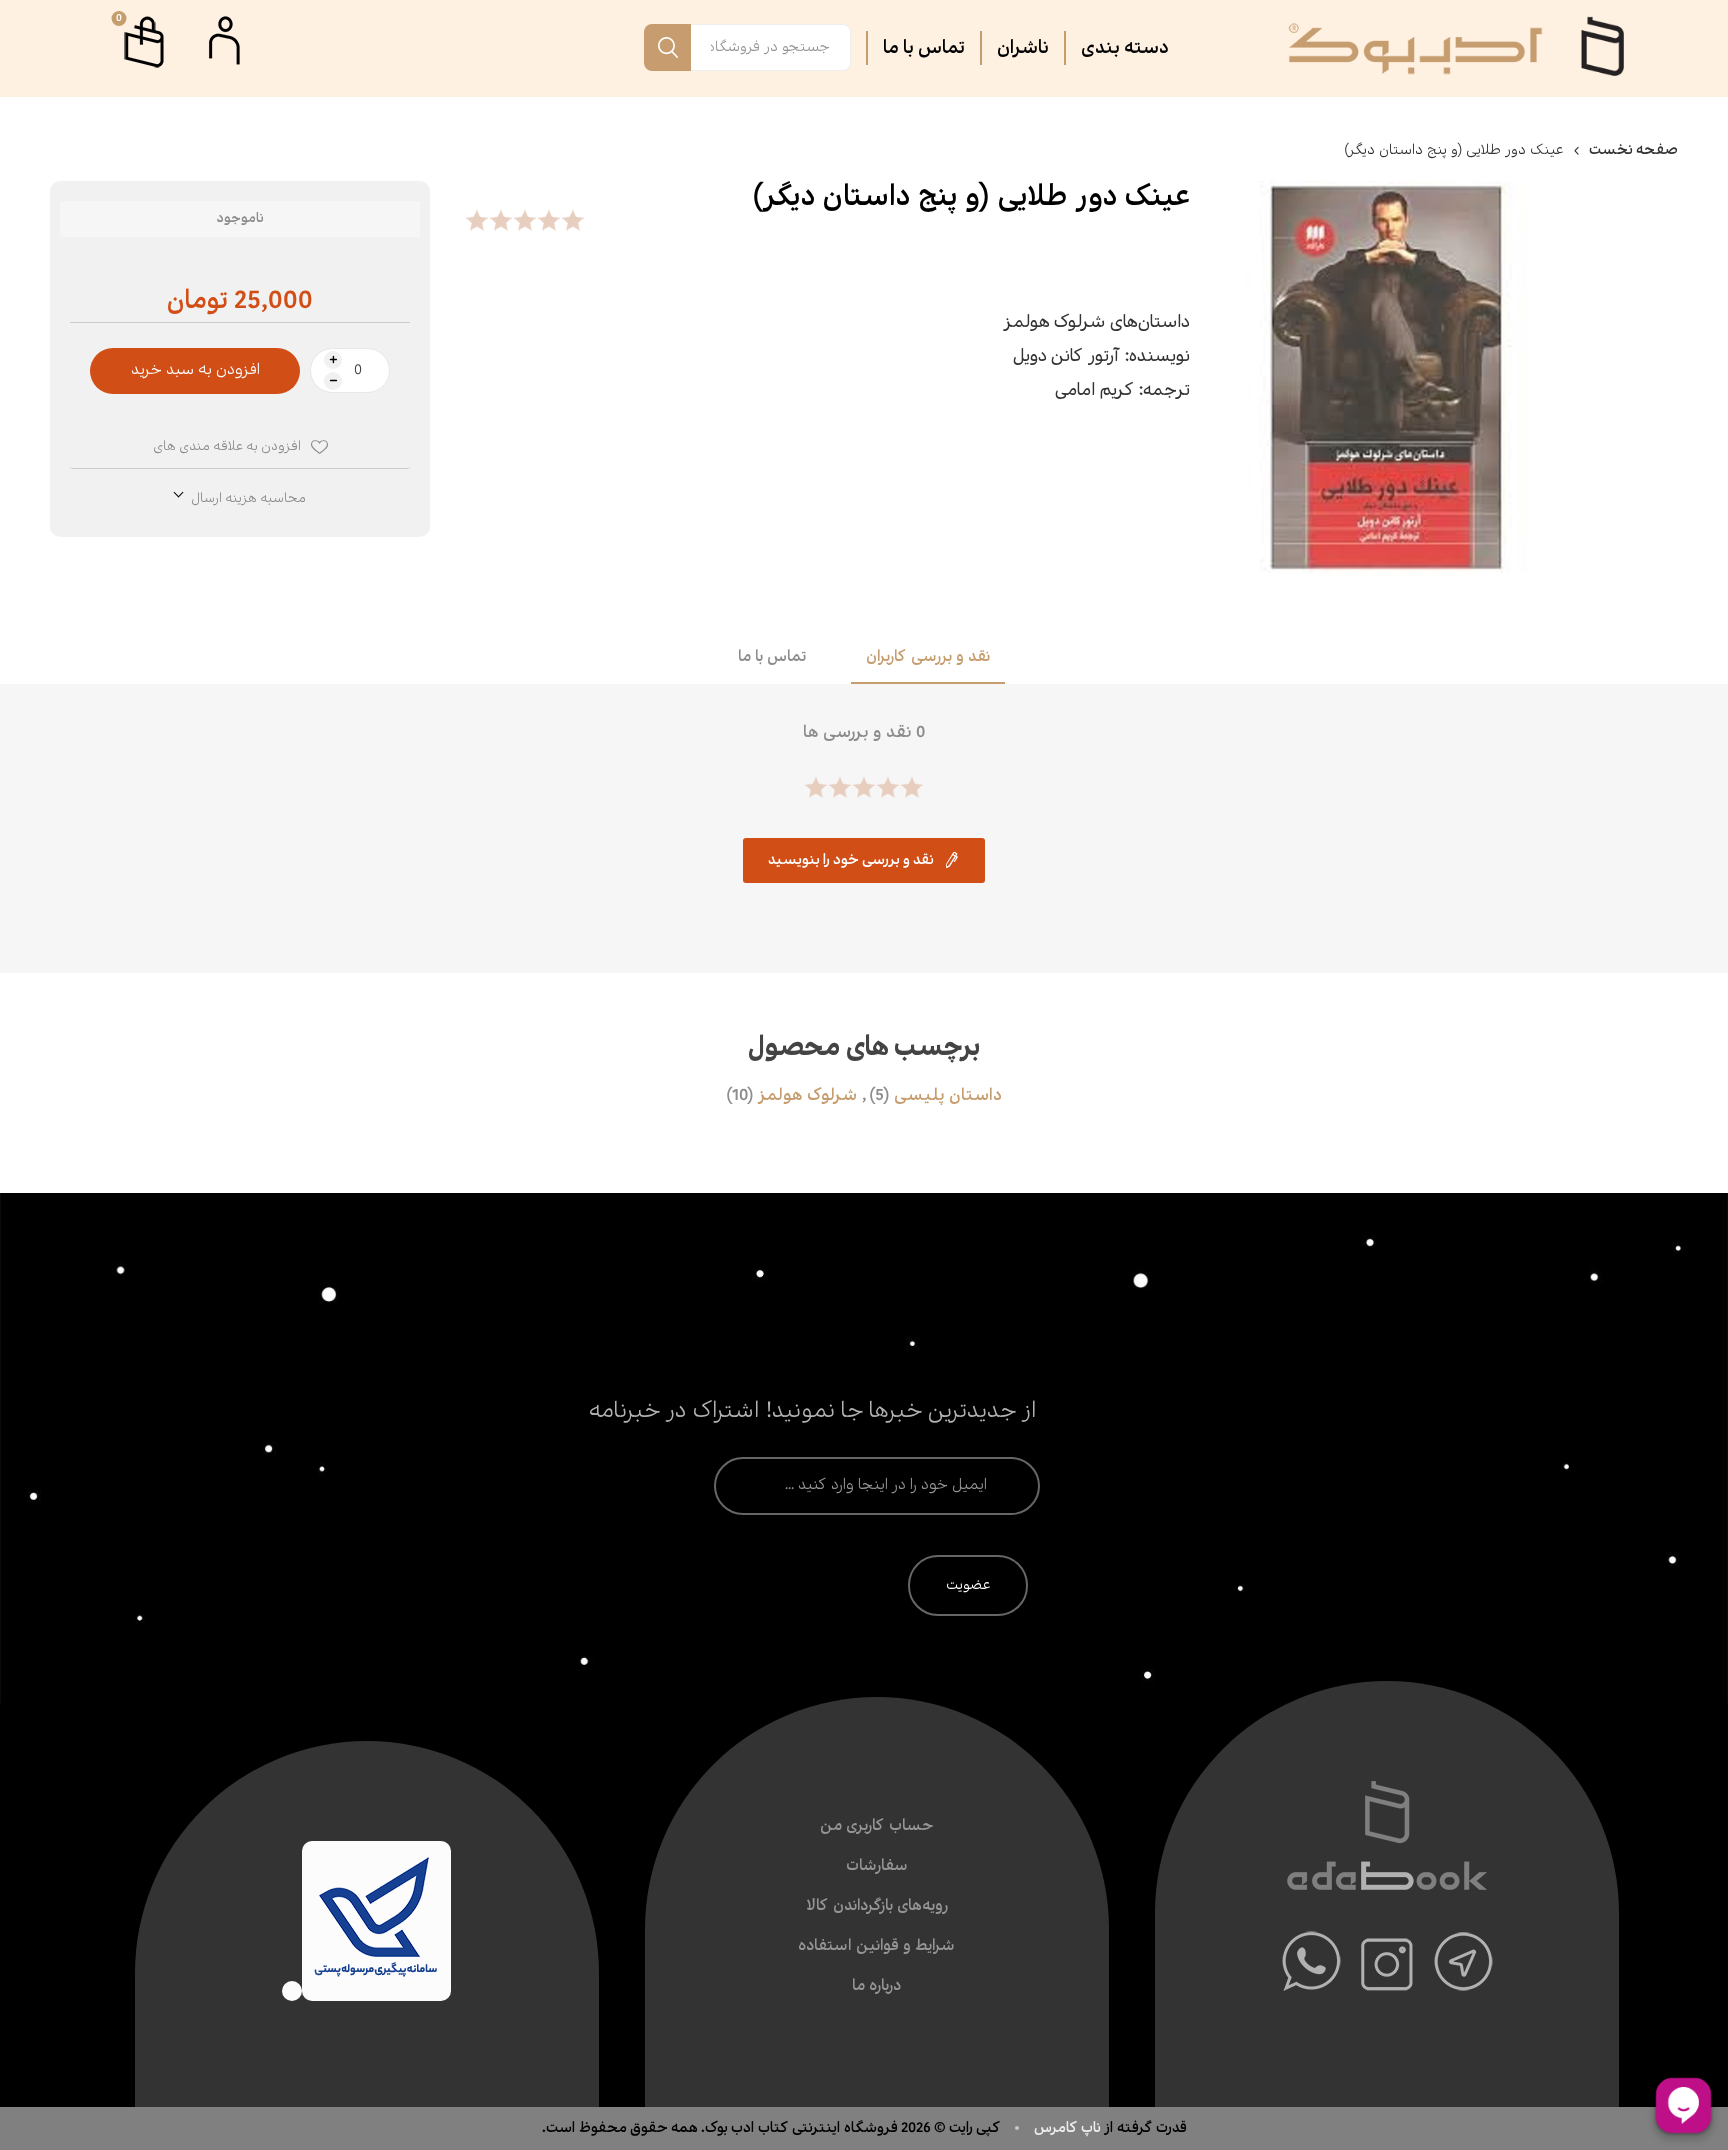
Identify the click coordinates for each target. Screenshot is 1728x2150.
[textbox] (771, 47)
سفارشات (877, 1866)
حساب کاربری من (876, 1826)
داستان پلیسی (948, 1096)
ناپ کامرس (1069, 2128)
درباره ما (876, 1986)
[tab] (928, 659)
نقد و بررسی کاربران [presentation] (928, 657)
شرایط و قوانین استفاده (876, 1946)
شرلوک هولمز (807, 1096)
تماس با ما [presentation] (772, 657)
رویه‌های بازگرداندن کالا (877, 1906)
